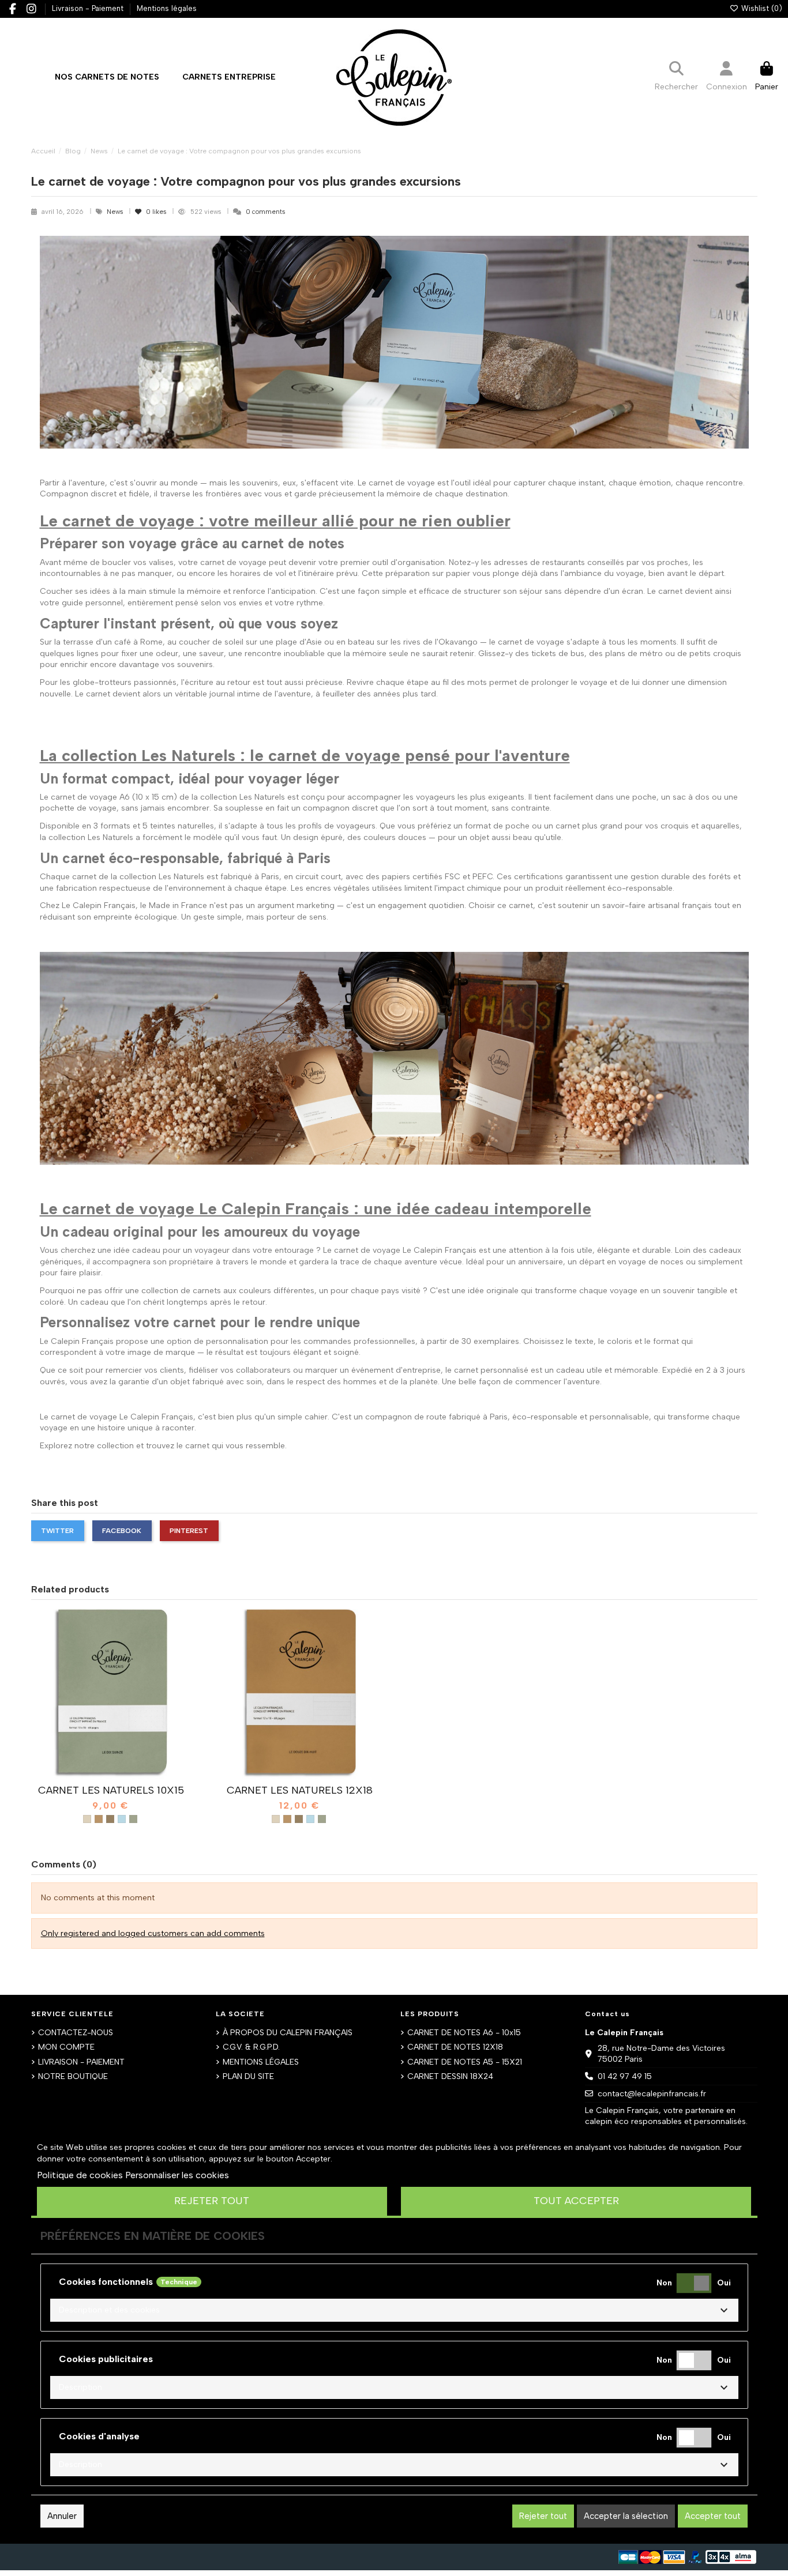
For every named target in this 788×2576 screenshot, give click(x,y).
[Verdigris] (133, 1819)
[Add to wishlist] (94, 1775)
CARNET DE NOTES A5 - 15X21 (465, 2062)
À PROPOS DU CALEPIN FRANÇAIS (288, 2033)
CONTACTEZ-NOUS (76, 2033)
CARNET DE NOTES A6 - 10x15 (464, 2033)
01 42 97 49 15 (625, 2076)
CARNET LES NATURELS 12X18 (300, 1790)
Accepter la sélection (626, 2516)
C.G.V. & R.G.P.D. (251, 2047)
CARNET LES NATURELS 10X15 (111, 1790)
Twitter (57, 1530)
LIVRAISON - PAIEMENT (81, 2062)
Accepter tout (713, 2516)
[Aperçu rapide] (127, 1775)
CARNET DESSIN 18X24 (450, 2076)
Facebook (122, 1530)
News (116, 212)
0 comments (265, 212)
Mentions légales (167, 8)
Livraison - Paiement (89, 8)
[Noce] (110, 1819)
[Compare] (110, 1775)
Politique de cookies (80, 2175)
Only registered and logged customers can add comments (153, 1933)
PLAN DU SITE (248, 2076)
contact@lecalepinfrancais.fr (652, 2094)
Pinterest (189, 1530)
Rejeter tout (212, 2201)
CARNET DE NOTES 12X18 (455, 2047)
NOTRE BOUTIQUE (73, 2076)
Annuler (62, 2516)
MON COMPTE (66, 2047)
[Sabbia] (87, 1819)
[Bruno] (99, 1819)
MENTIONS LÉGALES (261, 2062)
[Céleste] (122, 1819)
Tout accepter (576, 2201)
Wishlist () (760, 8)
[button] (229, 77)
